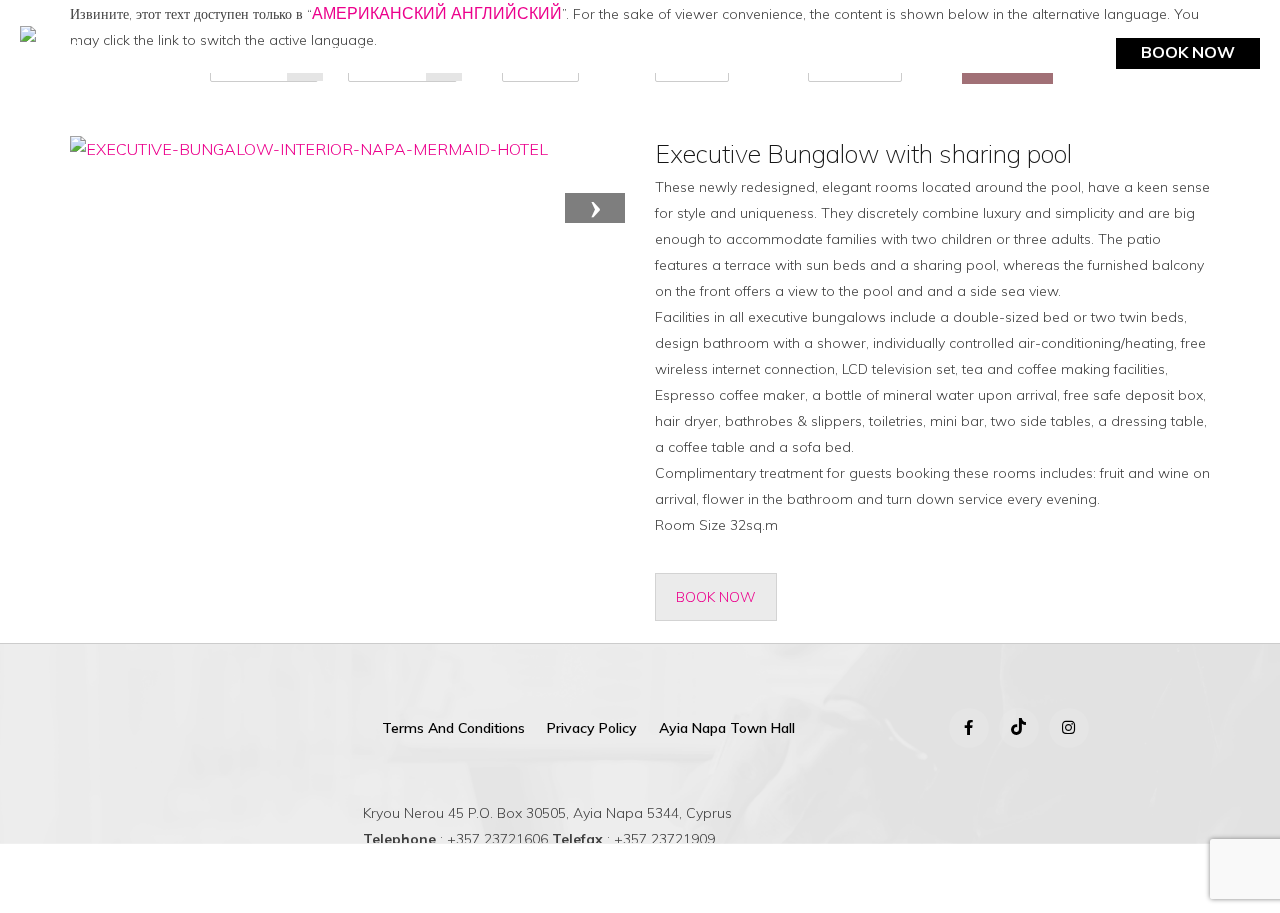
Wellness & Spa (606, 51)
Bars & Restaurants (326, 51)
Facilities (476, 51)
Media (1050, 51)
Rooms (187, 51)
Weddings (740, 51)
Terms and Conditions (453, 728)
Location (844, 51)
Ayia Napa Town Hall (727, 728)
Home (114, 51)
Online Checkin (1188, 85)
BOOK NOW (1188, 52)
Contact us (954, 51)
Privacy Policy (592, 728)
